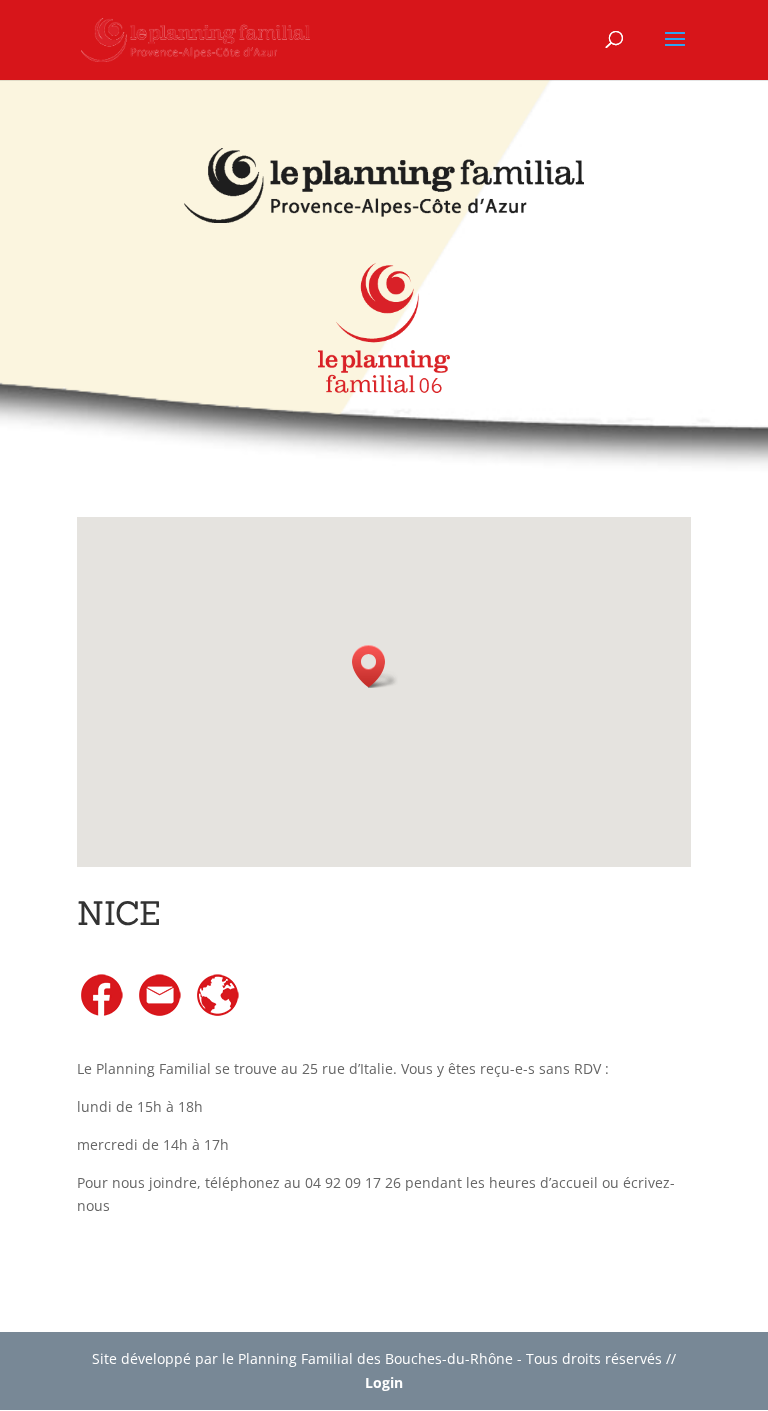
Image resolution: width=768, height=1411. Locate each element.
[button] (375, 666)
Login (384, 1382)
